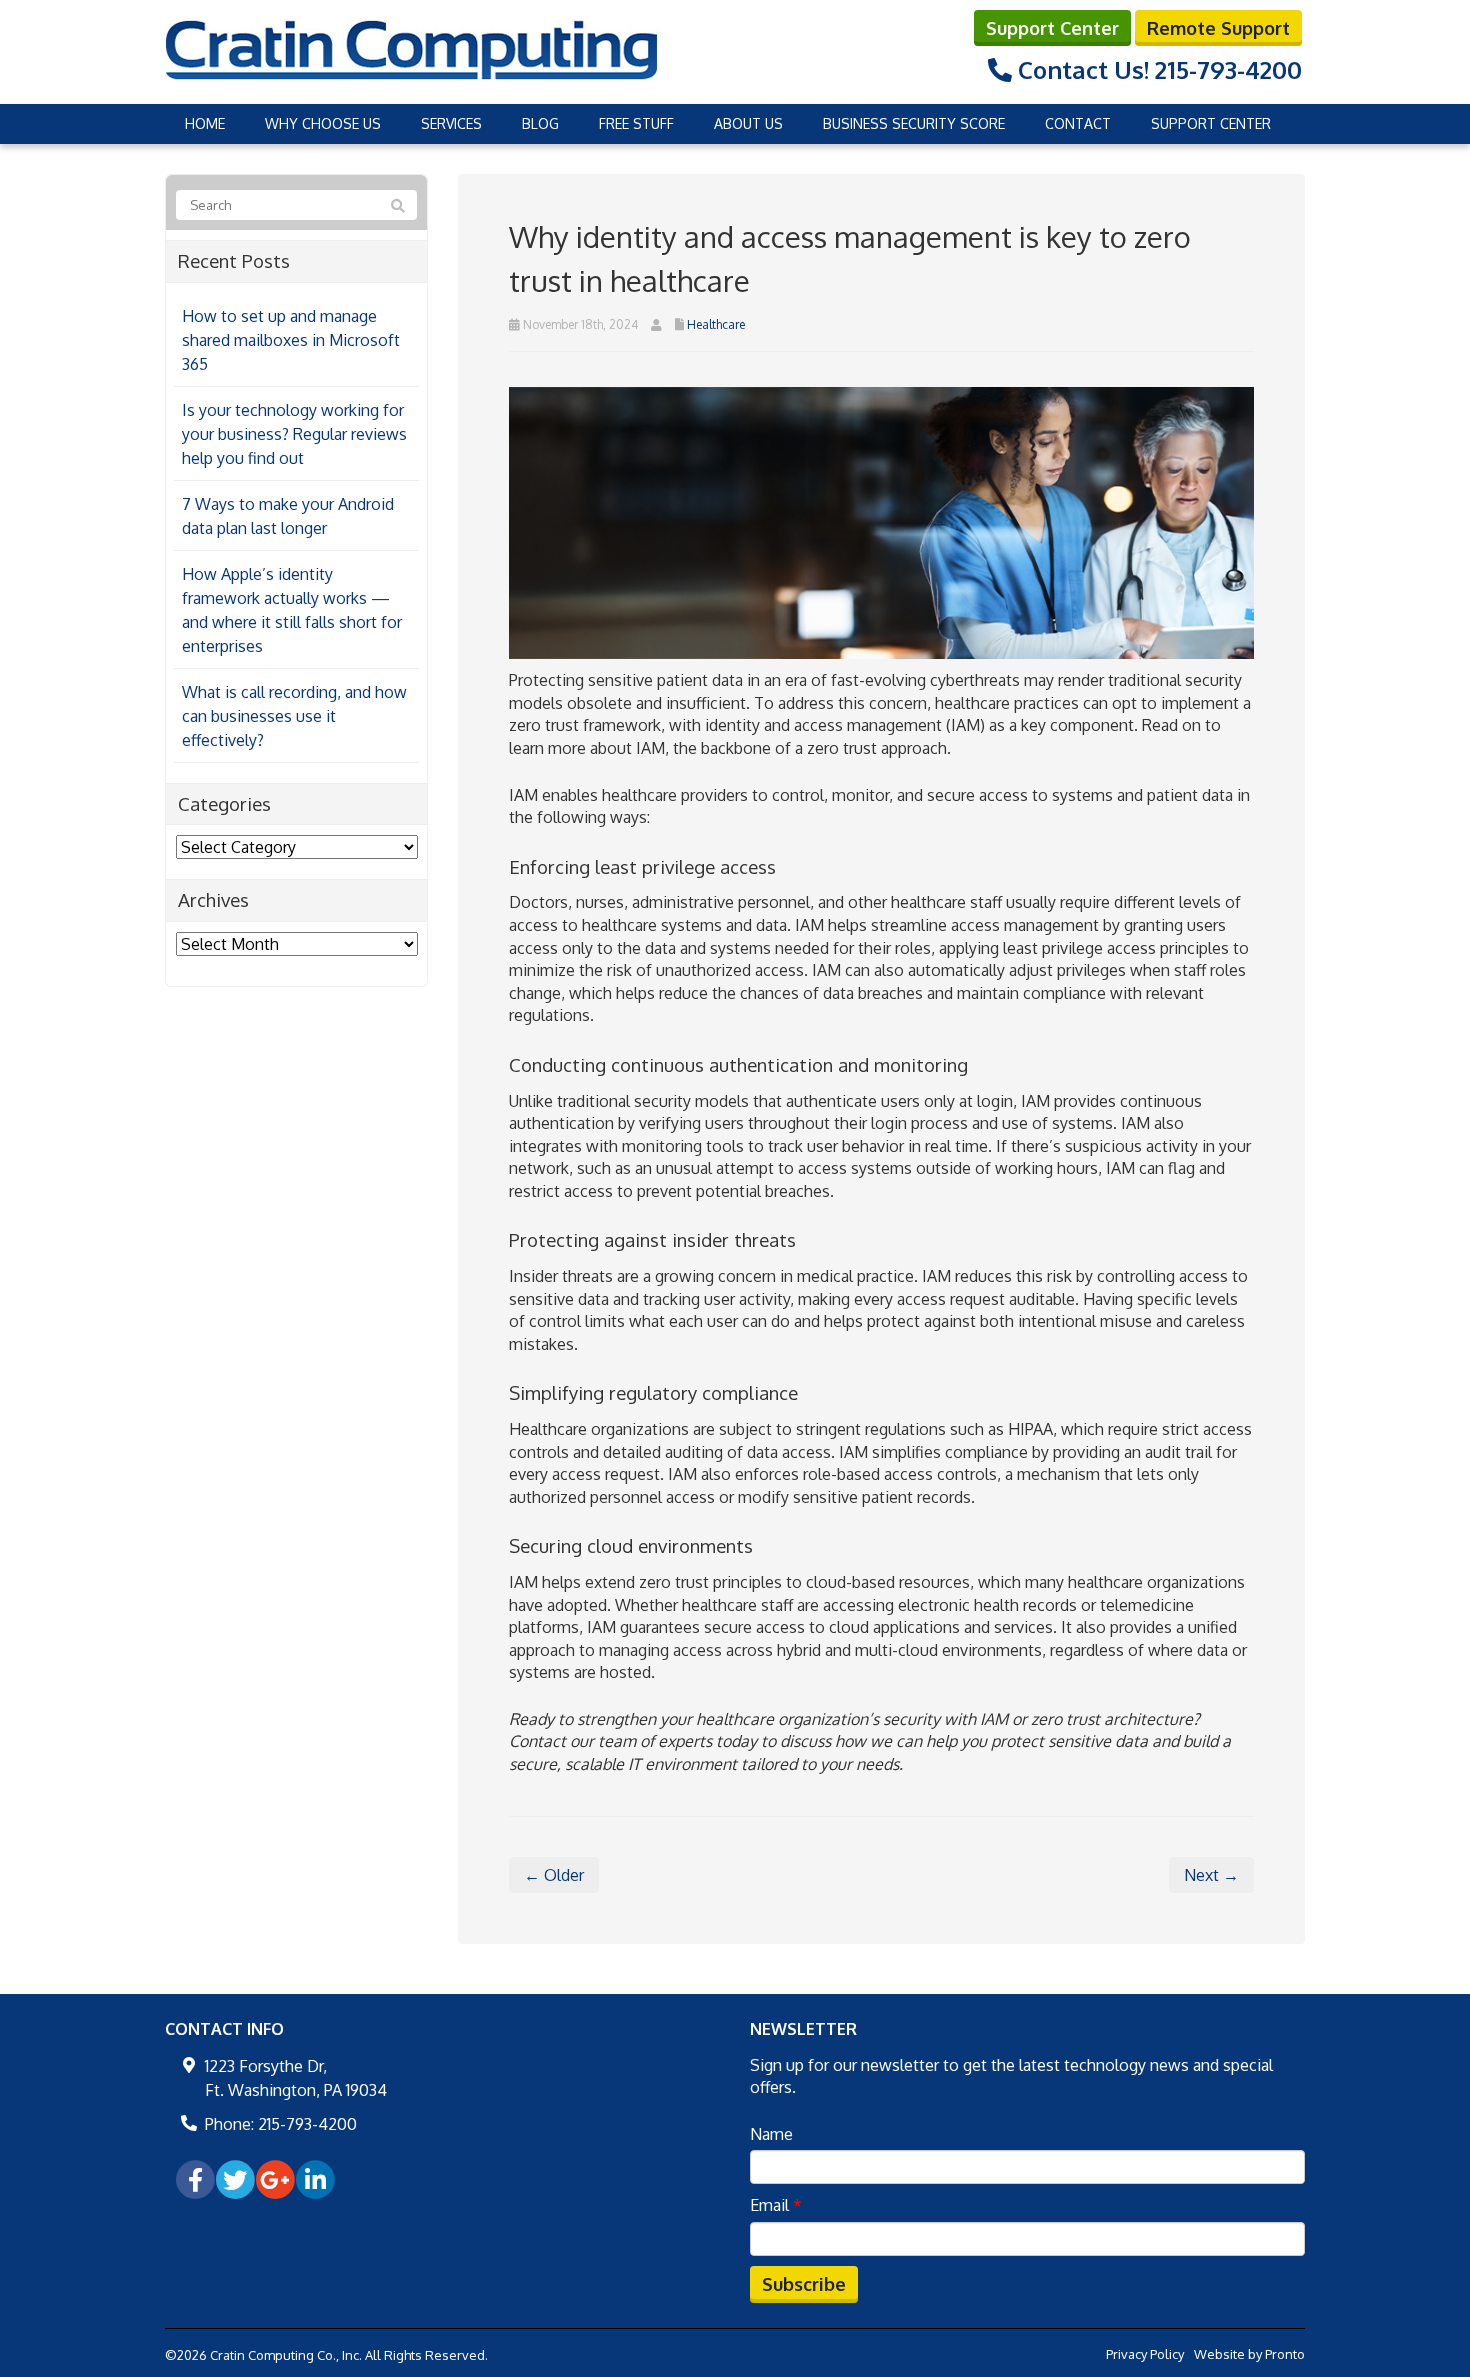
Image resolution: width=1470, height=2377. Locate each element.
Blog (540, 123)
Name (771, 2134)
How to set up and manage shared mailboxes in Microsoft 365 (291, 340)
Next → (1211, 1875)
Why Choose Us (323, 123)
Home (205, 123)
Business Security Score (914, 123)
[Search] (398, 206)
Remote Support (1218, 28)
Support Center (1052, 28)
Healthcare (716, 324)
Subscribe (804, 2284)
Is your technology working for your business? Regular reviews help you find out (294, 434)
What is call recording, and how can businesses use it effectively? (294, 716)
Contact (1078, 123)
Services (451, 123)
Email (776, 2205)
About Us (748, 123)
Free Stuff (636, 123)
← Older (554, 1875)
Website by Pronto (1249, 2354)
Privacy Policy (1145, 2354)
